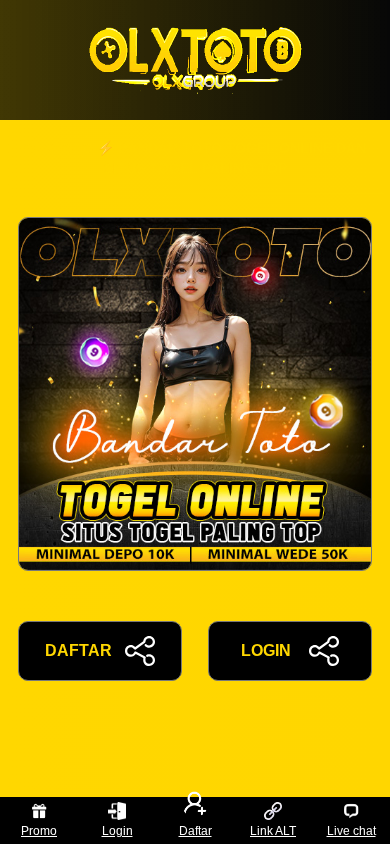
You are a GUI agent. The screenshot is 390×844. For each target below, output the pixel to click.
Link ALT (273, 831)
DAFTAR (78, 650)
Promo (39, 831)
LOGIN (266, 650)
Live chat (351, 831)
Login (117, 831)
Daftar (195, 831)
